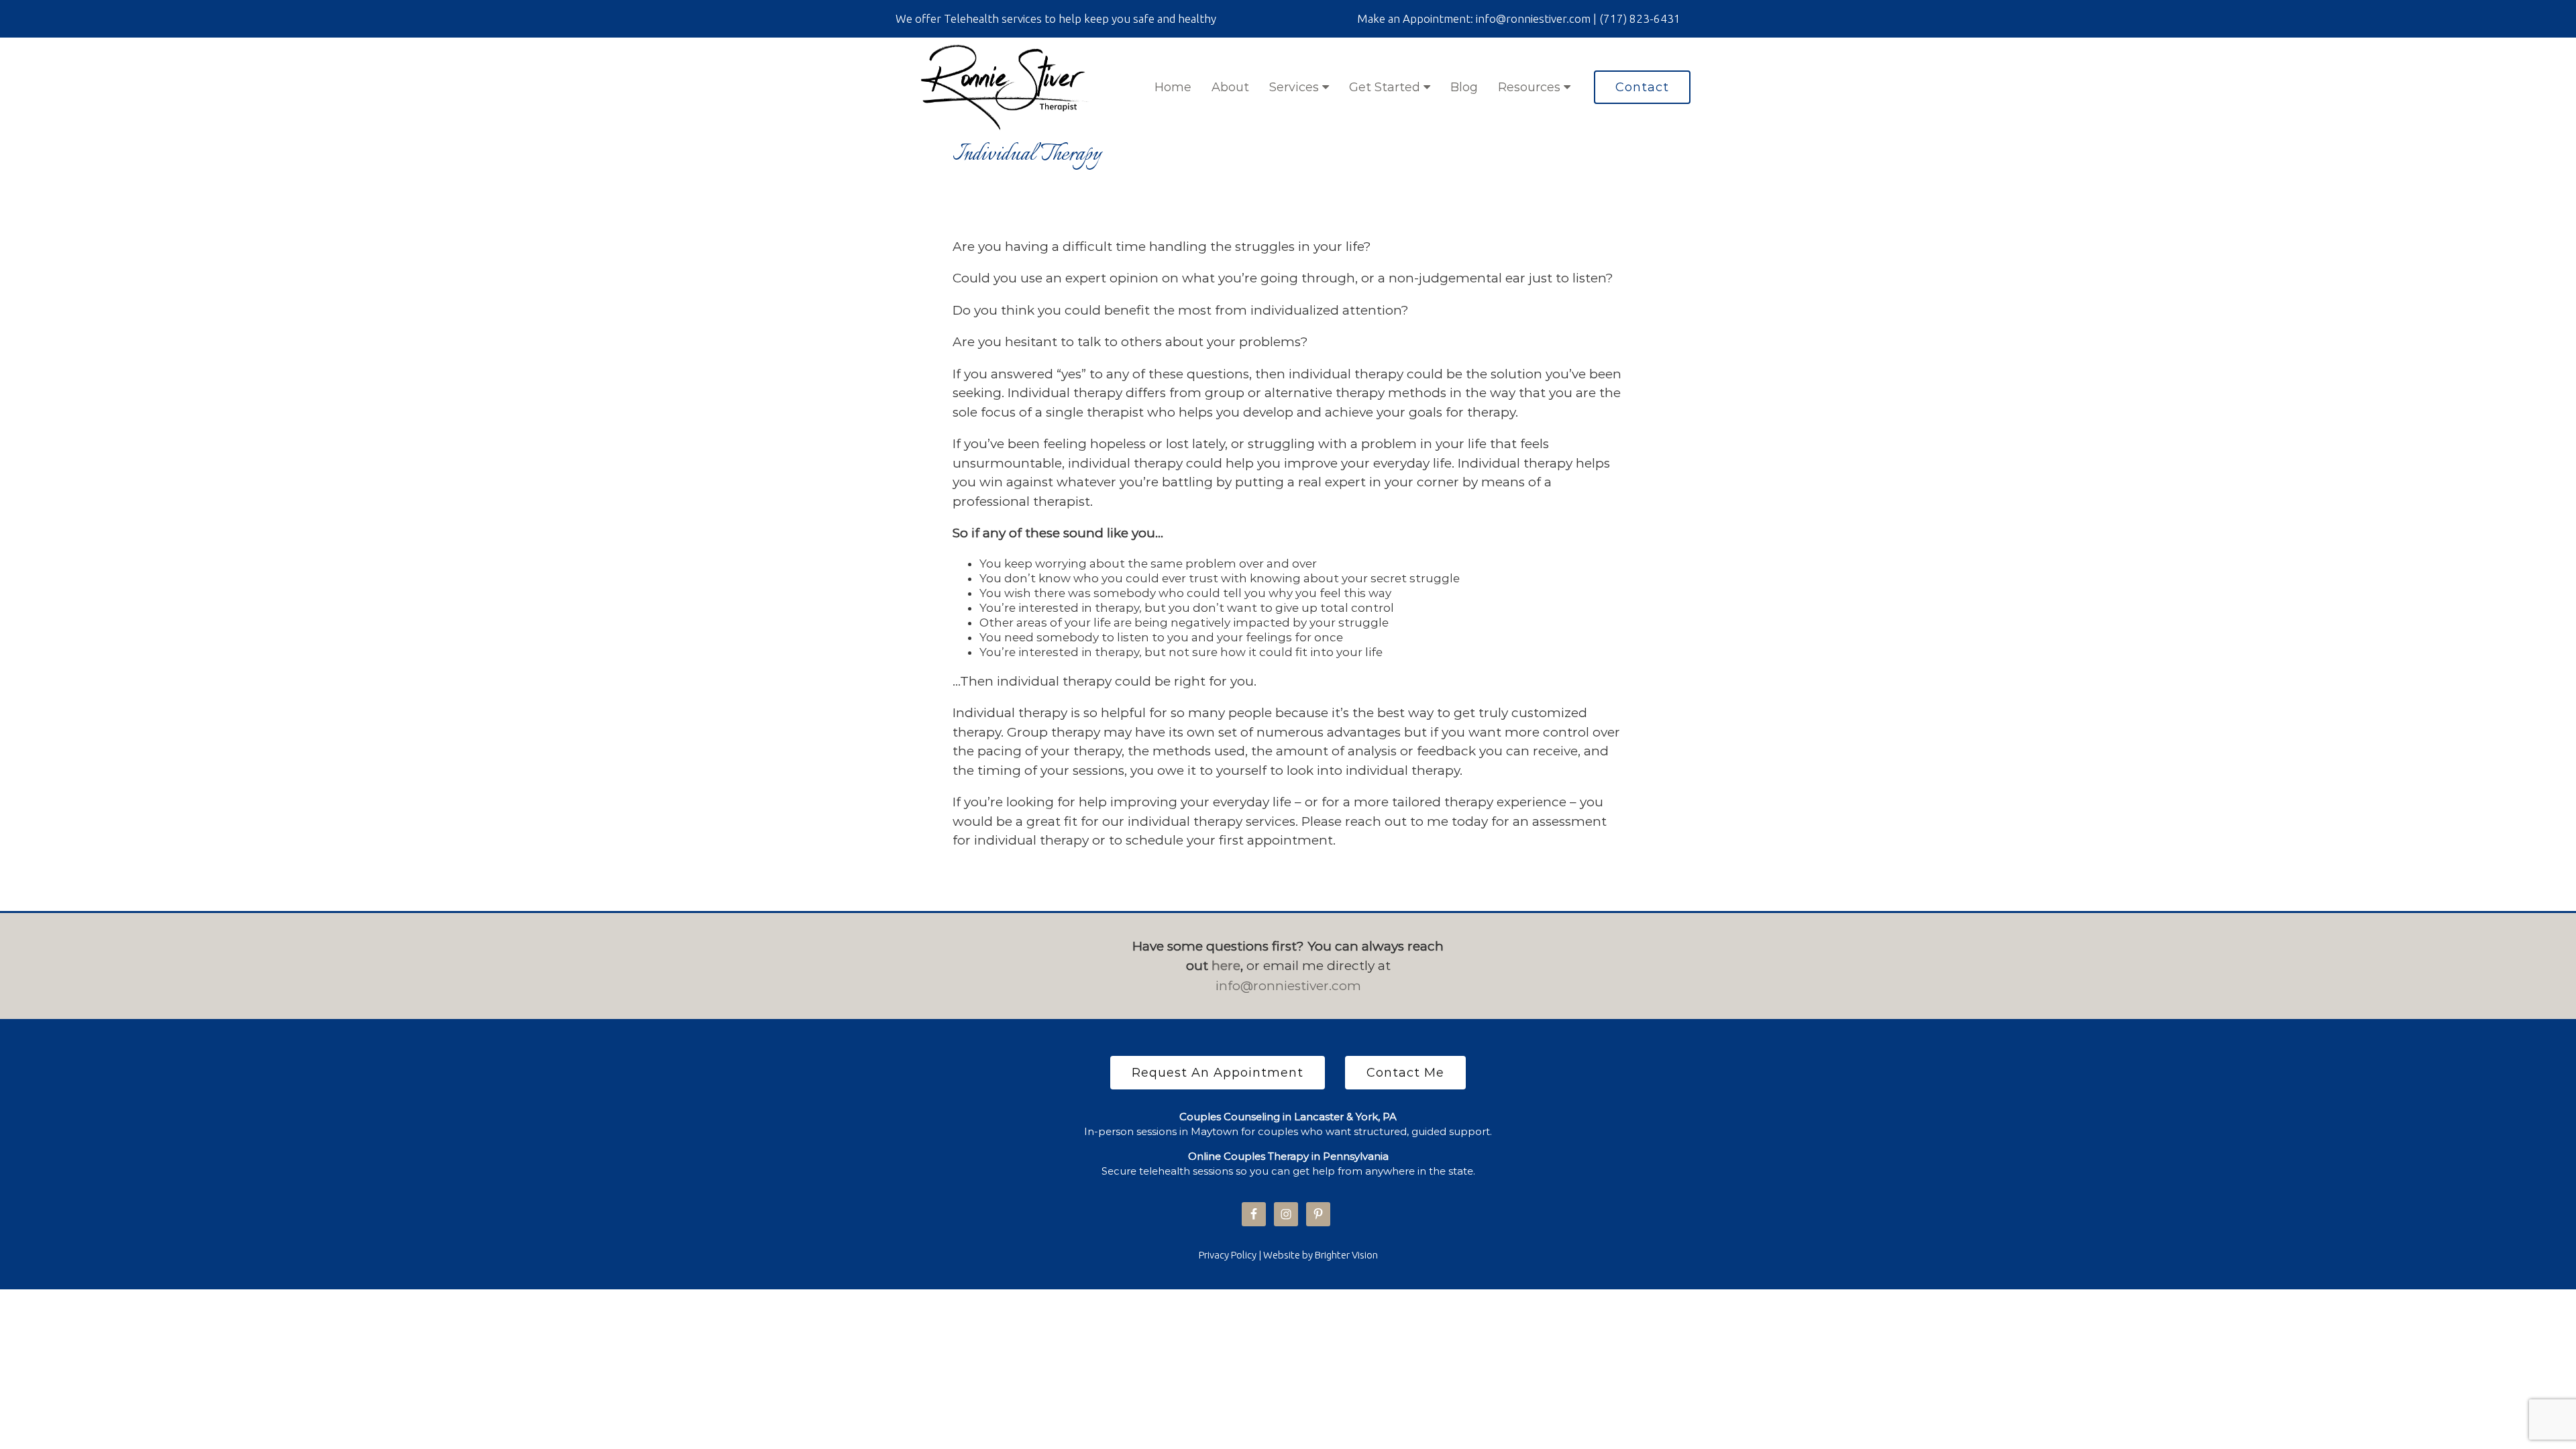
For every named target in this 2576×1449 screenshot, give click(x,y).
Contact (1642, 87)
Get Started (1386, 87)
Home (1173, 87)
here (1226, 966)
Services (1296, 87)
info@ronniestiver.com (1288, 986)
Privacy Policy (1228, 1255)
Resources (1531, 87)
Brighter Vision (1346, 1255)
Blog (1464, 87)
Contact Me (1405, 1073)
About (1230, 87)
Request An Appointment (1218, 1073)
